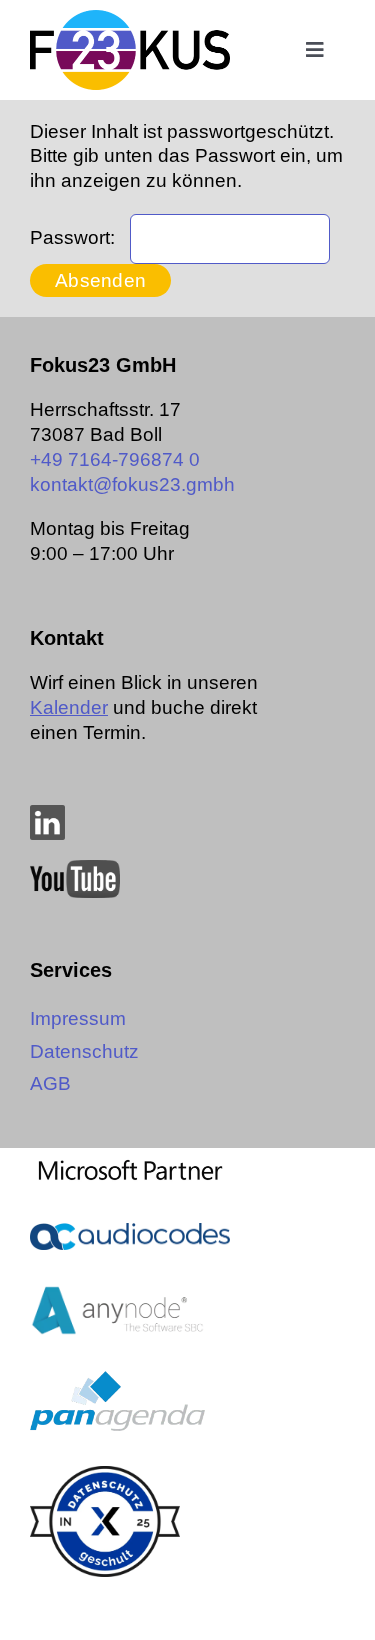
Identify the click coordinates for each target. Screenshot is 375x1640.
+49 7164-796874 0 (115, 459)
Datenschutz (84, 1051)
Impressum (78, 1018)
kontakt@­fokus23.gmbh (132, 484)
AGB (50, 1083)
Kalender (69, 707)
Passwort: (75, 237)
